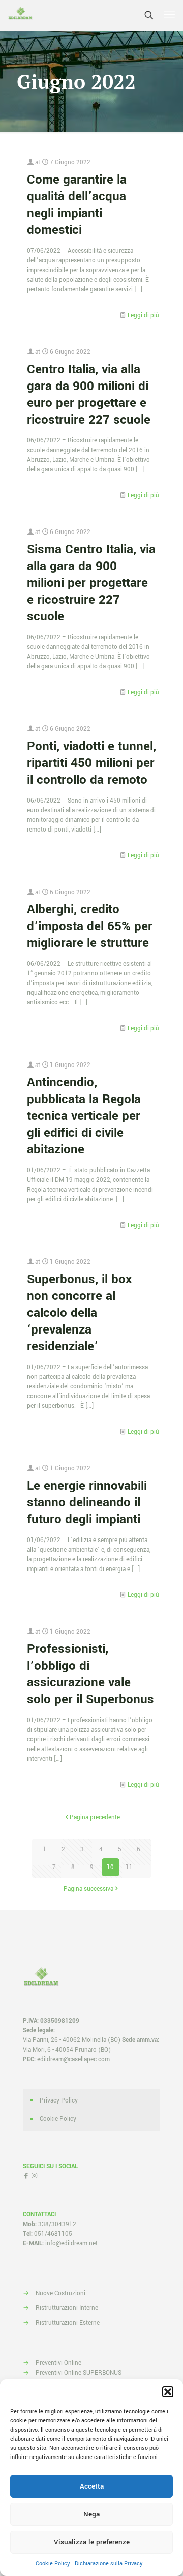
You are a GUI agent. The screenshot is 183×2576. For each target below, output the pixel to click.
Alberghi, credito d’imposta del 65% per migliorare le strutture (90, 926)
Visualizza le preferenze (92, 2542)
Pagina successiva (88, 1889)
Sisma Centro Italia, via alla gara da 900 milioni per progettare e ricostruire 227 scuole (91, 583)
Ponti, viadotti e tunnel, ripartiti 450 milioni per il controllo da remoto (91, 763)
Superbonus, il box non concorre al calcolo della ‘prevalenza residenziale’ (79, 1313)
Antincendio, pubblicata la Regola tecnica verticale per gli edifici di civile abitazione (84, 1116)
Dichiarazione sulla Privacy (109, 2564)
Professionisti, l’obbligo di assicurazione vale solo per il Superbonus (90, 1674)
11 (129, 1867)
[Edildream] (20, 15)
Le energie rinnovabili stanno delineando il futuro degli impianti (87, 1503)
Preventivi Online (58, 2363)
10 (110, 1867)
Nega (91, 2514)
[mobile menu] (169, 15)
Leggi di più (143, 316)
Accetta (92, 2486)
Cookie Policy (53, 2564)
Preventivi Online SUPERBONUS (79, 2373)
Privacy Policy (59, 2101)
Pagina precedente (95, 1817)
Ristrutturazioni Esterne (68, 2323)
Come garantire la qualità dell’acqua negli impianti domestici (77, 205)
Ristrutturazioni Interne (67, 2308)
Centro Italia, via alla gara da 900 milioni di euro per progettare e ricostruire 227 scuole (89, 395)
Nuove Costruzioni (60, 2293)
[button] (168, 2392)
